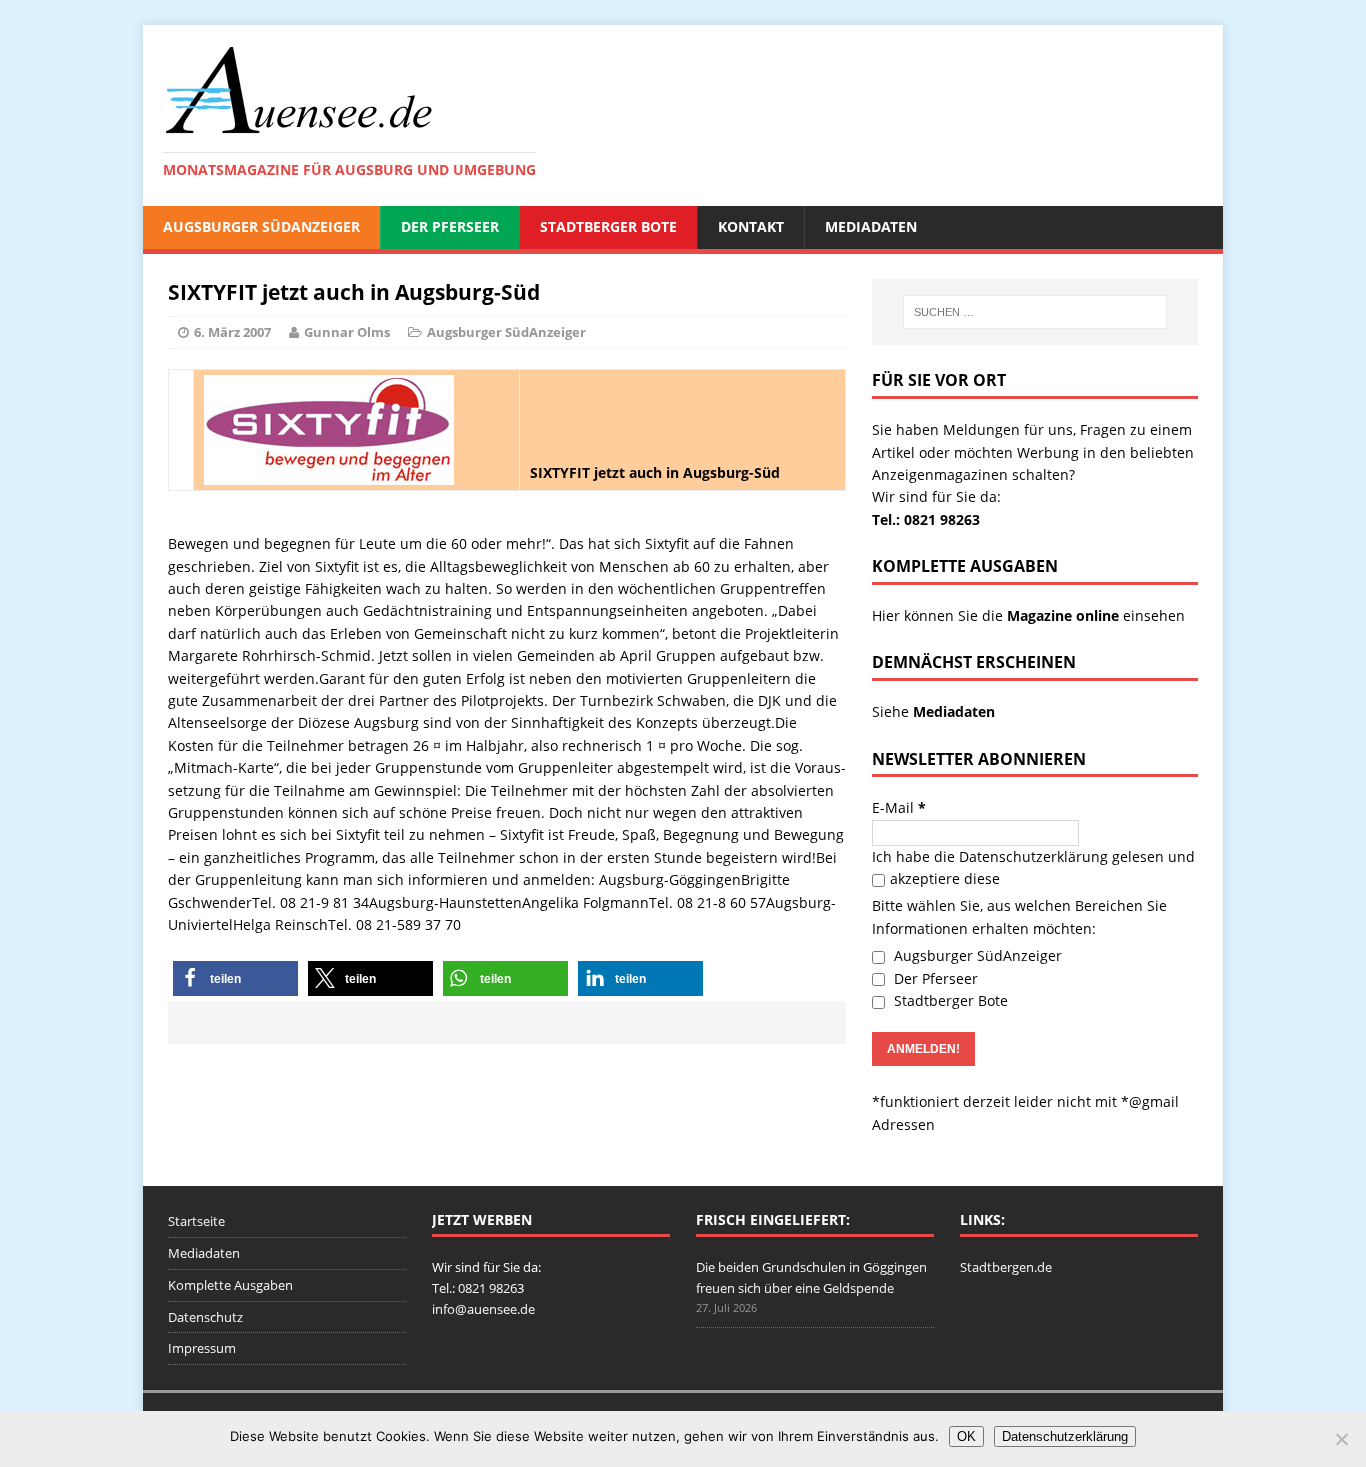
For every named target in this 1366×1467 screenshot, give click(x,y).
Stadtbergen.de (1006, 1267)
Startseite (196, 1221)
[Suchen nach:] (1035, 312)
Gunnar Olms (347, 332)
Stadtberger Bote (608, 226)
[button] (235, 978)
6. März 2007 (232, 332)
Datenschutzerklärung (1033, 856)
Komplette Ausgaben (230, 1285)
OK (966, 1436)
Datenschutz (205, 1317)
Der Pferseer (450, 226)
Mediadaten (871, 226)
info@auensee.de (483, 1309)
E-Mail (899, 807)
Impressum (202, 1348)
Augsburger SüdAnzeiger (261, 226)
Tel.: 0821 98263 (926, 519)
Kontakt (751, 226)
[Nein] (1341, 1439)
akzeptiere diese (945, 878)
